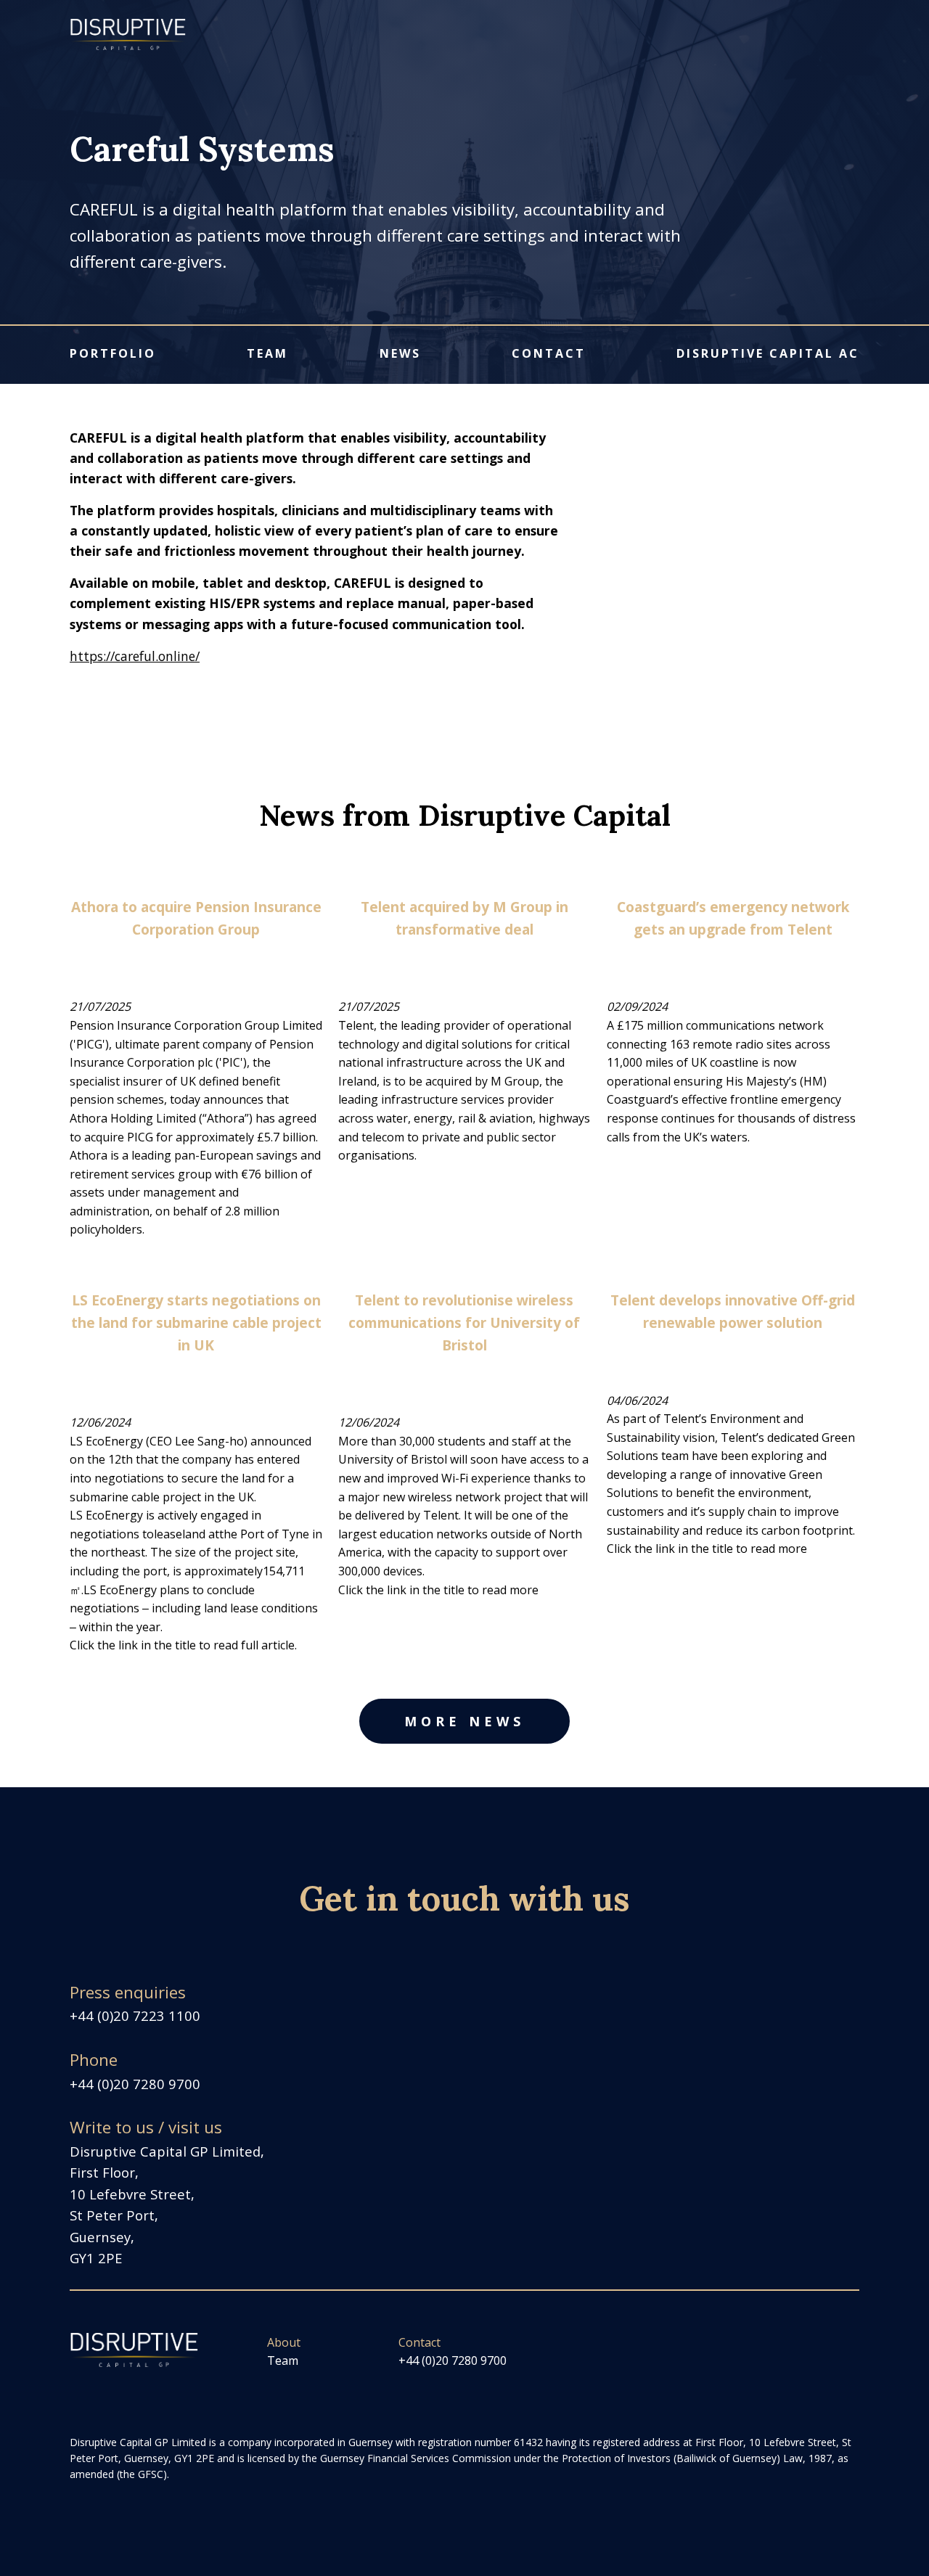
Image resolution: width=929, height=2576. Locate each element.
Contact (549, 353)
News (400, 353)
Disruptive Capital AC (768, 353)
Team (267, 353)
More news (464, 1721)
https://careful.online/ (135, 656)
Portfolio (113, 353)
